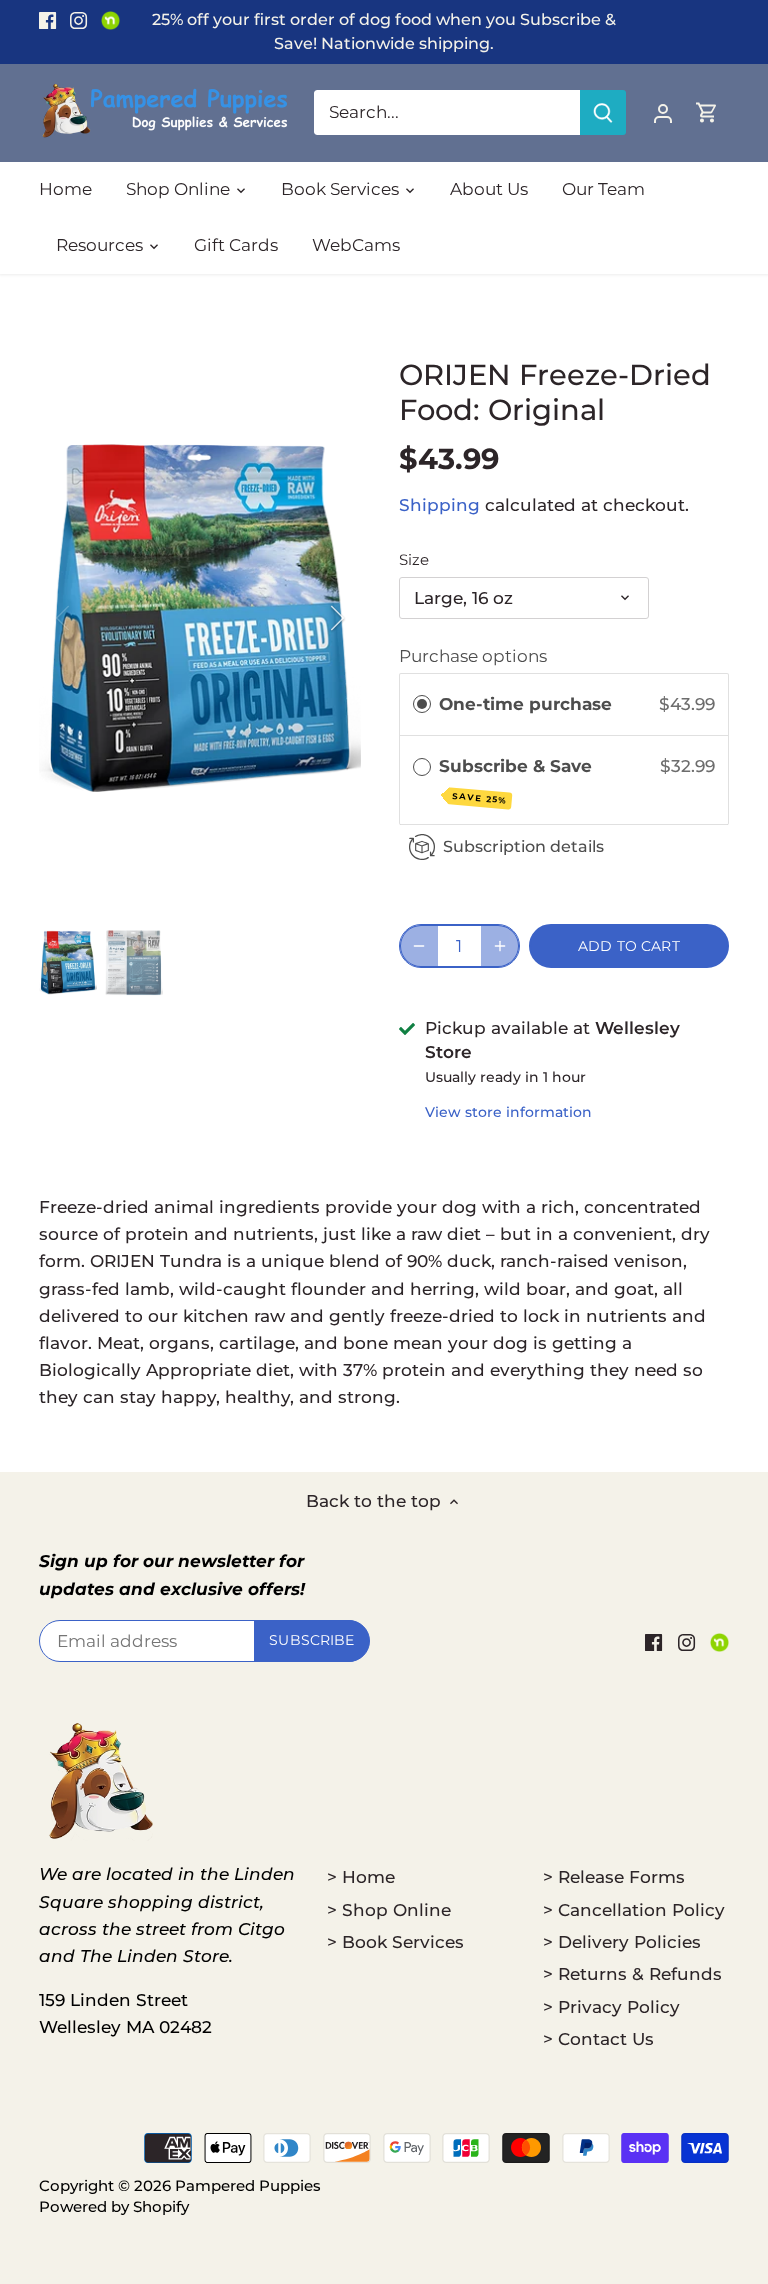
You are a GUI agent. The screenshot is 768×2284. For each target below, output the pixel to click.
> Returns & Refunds (632, 1974)
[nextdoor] (110, 20)
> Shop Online (389, 1910)
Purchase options (473, 656)
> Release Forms (614, 1877)
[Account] (663, 112)
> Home (361, 1877)
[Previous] (89, 618)
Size (414, 560)
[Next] (311, 618)
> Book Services (395, 1942)
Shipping (439, 505)
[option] (200, 618)
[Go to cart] (707, 112)
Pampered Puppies (248, 2185)
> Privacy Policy (611, 2007)
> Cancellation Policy (634, 1910)
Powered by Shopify (114, 2206)
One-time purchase (525, 704)
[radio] (422, 704)
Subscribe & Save (518, 781)
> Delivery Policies (622, 1942)
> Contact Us (598, 2039)
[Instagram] (78, 20)
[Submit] (603, 112)
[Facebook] (47, 20)
